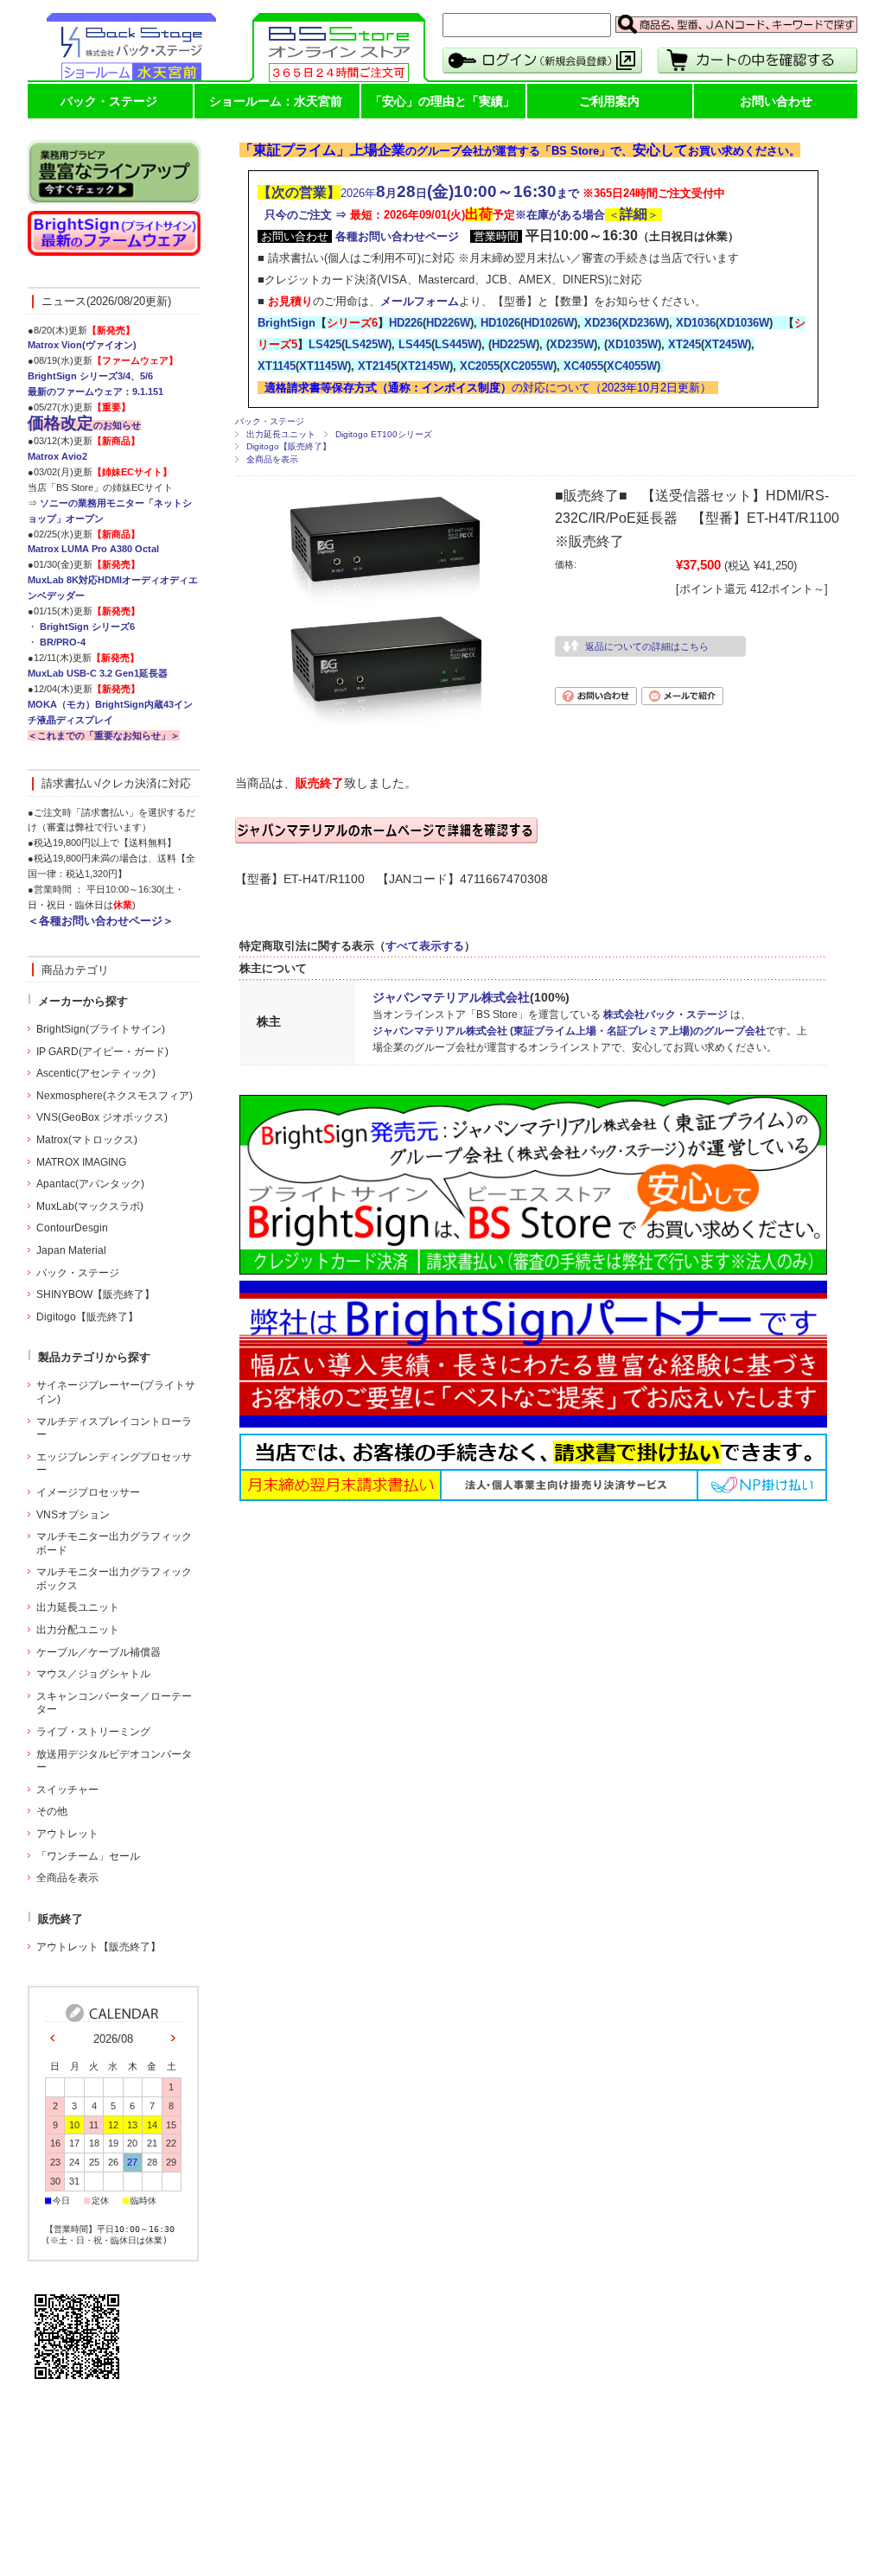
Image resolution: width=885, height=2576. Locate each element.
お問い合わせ (776, 101)
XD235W (572, 344)
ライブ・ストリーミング (93, 1732)
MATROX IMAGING (81, 1162)
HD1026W (549, 323)
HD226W (448, 323)
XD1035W (633, 344)
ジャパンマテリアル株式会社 (451, 997)
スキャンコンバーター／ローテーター (114, 1703)
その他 (52, 1811)
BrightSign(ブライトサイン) (101, 1029)
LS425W (366, 344)
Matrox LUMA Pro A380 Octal (93, 549)
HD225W (514, 344)
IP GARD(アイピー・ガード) (102, 1052)
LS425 (325, 344)
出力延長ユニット (281, 434)
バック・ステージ (109, 101)
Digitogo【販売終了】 (289, 446)
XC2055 (480, 366)
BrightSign (287, 323)
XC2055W (528, 366)
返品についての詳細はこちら (647, 646)
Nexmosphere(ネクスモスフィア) (115, 1096)
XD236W (643, 323)
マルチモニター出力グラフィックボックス (114, 1579)
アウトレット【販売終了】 (99, 1947)
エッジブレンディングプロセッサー (114, 1464)
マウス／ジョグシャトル (93, 1674)
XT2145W (425, 366)
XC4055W (632, 366)
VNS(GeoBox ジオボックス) (102, 1117)
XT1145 (277, 366)
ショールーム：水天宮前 (276, 101)
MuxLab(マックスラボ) (90, 1206)
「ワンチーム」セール (88, 1856)
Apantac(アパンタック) (90, 1184)
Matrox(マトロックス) (87, 1140)
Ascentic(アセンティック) (96, 1073)
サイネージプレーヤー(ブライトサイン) (116, 1392)
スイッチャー (67, 1790)
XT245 (684, 344)
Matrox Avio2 (57, 456)
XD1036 (696, 323)
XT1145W (323, 366)
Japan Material (71, 1250)
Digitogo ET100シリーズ (384, 434)
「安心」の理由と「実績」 (442, 101)
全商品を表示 (272, 459)
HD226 (406, 323)
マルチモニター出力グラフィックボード (114, 1543)
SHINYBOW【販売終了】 (96, 1294)
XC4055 (583, 366)
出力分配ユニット (78, 1630)
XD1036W (744, 323)
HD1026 (500, 323)
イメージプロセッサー (88, 1492)
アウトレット (67, 1834)
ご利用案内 (609, 101)
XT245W (726, 344)
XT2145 (377, 366)
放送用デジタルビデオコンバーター (114, 1761)
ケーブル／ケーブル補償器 (99, 1652)
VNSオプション (73, 1515)
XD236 (601, 323)
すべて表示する (425, 946)
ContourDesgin (72, 1228)
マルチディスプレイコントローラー (114, 1428)
